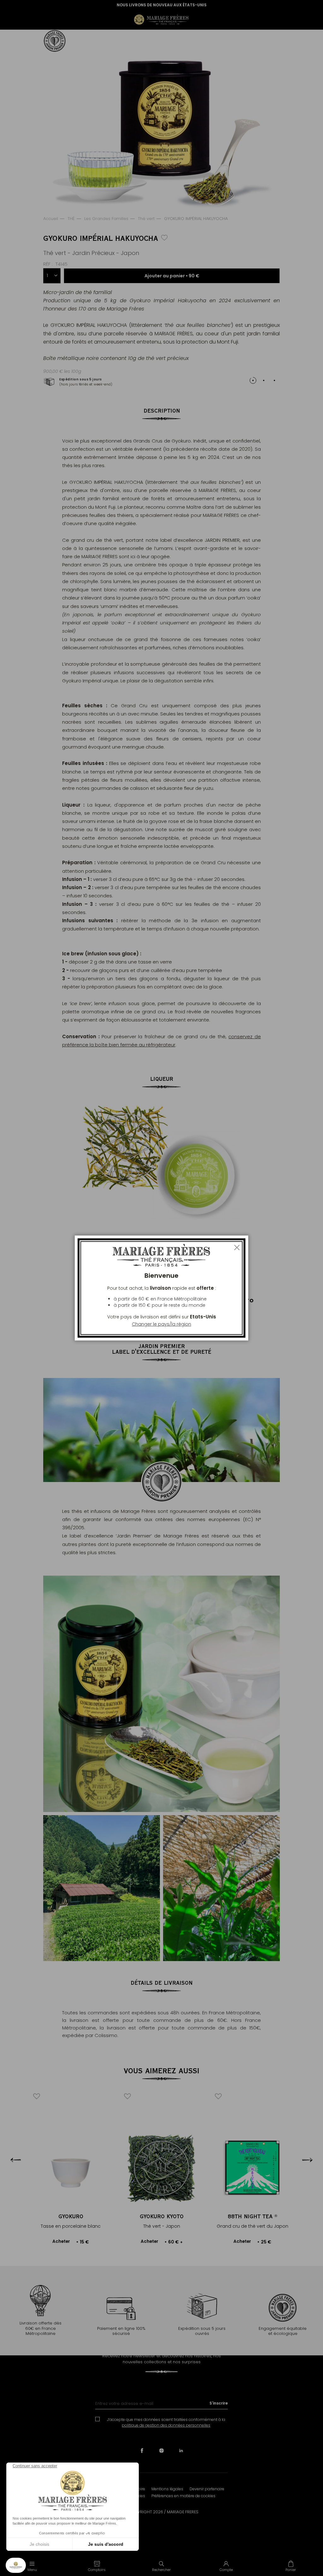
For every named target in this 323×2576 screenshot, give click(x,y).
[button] (97, 2566)
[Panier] (291, 2566)
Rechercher (161, 2570)
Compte (226, 2570)
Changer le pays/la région (161, 1324)
